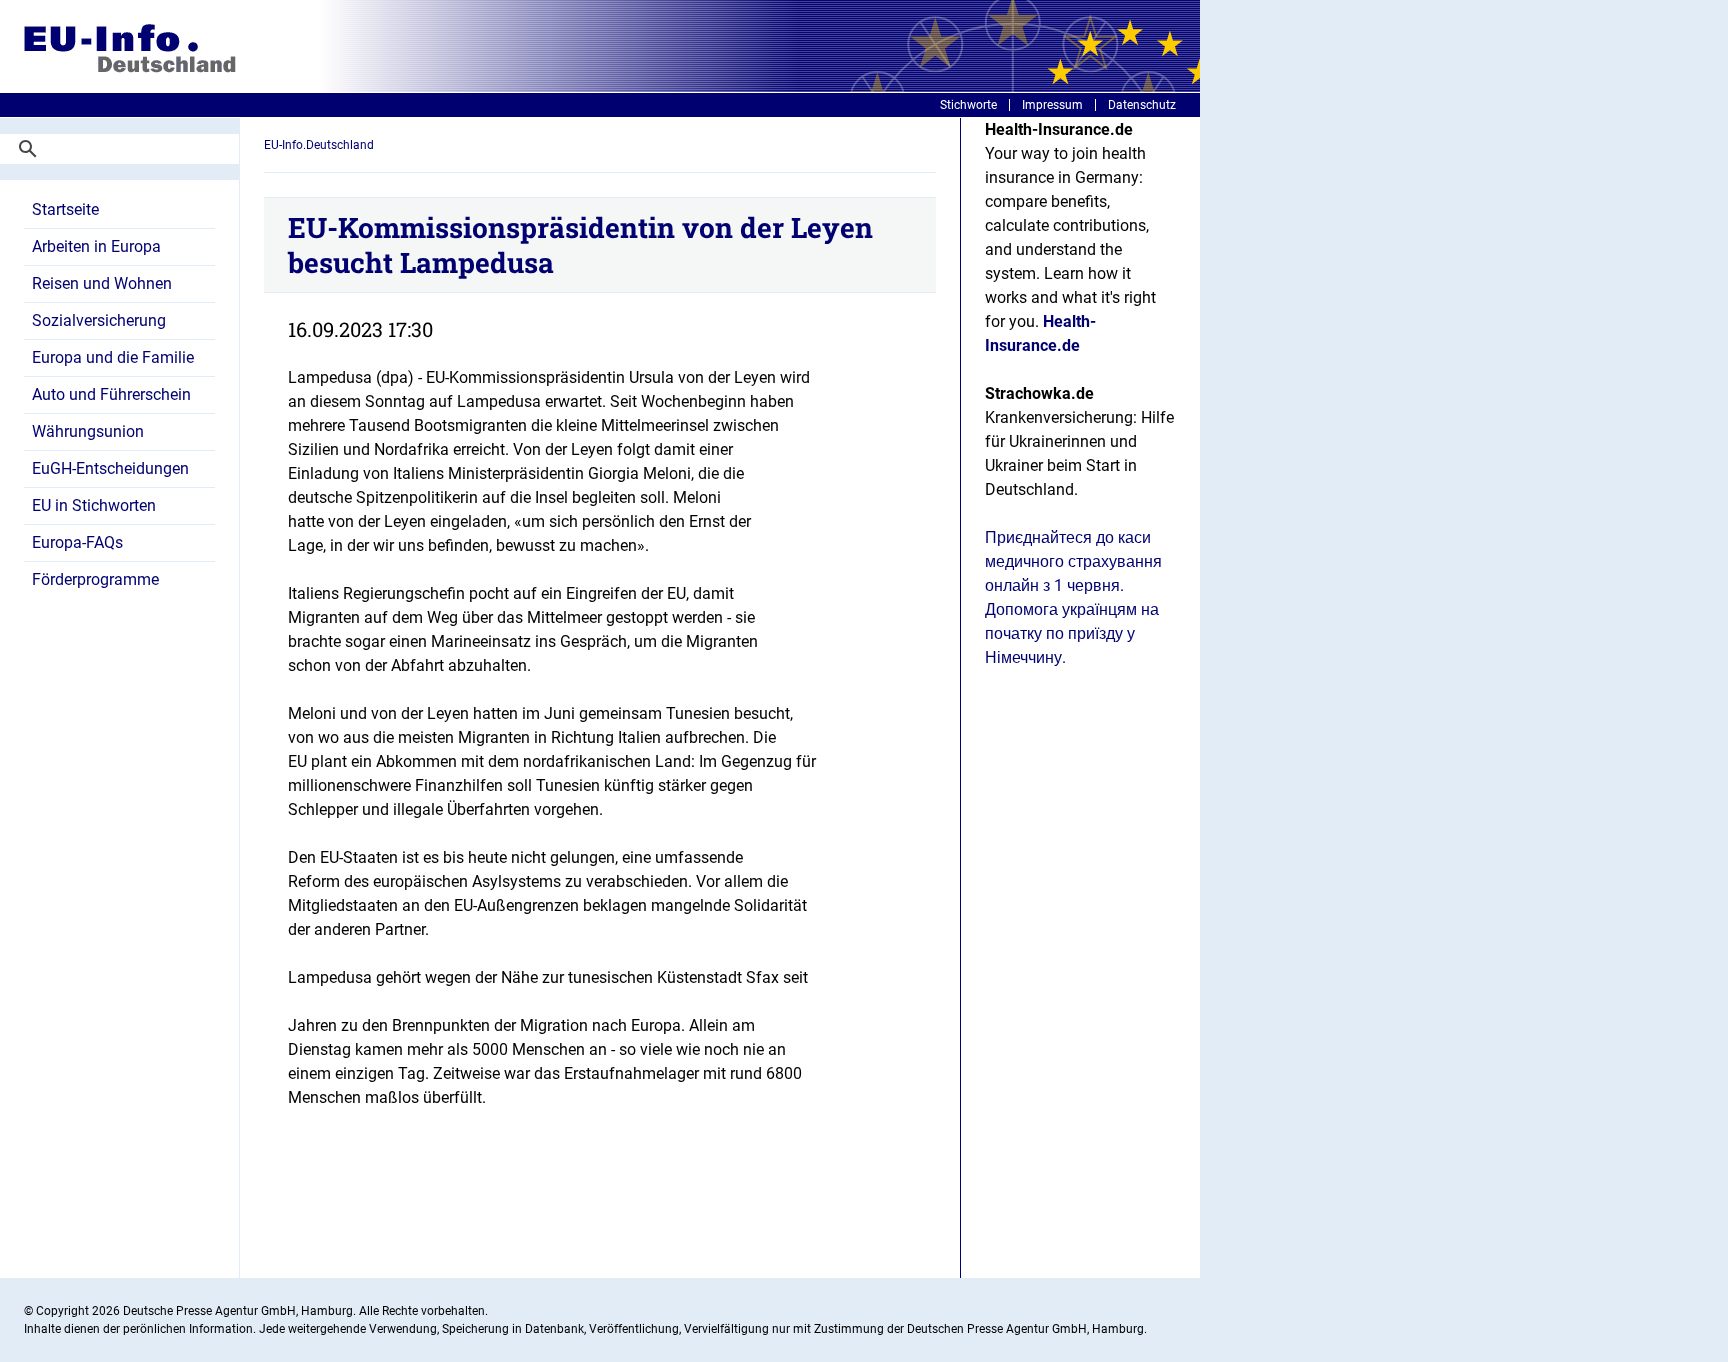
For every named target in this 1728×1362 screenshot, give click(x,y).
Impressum (1052, 105)
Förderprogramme (95, 579)
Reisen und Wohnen (102, 283)
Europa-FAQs (77, 542)
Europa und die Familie (113, 357)
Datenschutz (1142, 105)
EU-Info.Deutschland (319, 145)
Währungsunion (88, 431)
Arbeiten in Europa (96, 246)
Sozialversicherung (99, 320)
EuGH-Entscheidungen (110, 468)
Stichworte (968, 105)
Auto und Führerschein (111, 394)
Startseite (65, 209)
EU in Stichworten (94, 505)
